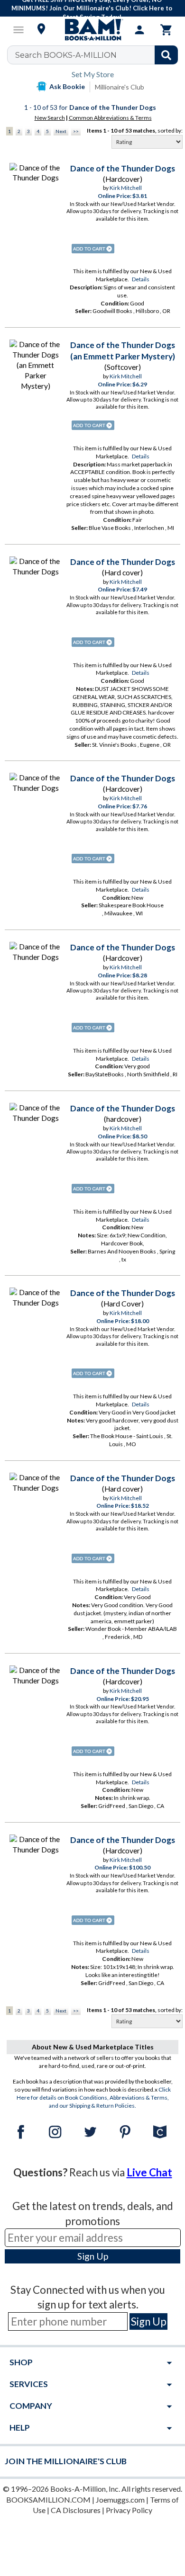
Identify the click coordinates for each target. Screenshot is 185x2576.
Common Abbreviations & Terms (110, 118)
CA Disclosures (76, 2510)
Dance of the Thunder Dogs (123, 168)
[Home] (92, 30)
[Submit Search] (166, 55)
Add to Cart (93, 249)
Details (141, 279)
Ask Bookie (67, 86)
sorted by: (170, 130)
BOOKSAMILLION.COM (48, 2500)
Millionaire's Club (120, 87)
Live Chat (149, 2172)
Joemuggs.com (120, 2500)
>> (76, 131)
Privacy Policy (129, 2510)
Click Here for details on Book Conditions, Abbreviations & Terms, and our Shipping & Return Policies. (94, 2097)
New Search (50, 118)
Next (61, 131)
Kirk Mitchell (126, 188)
